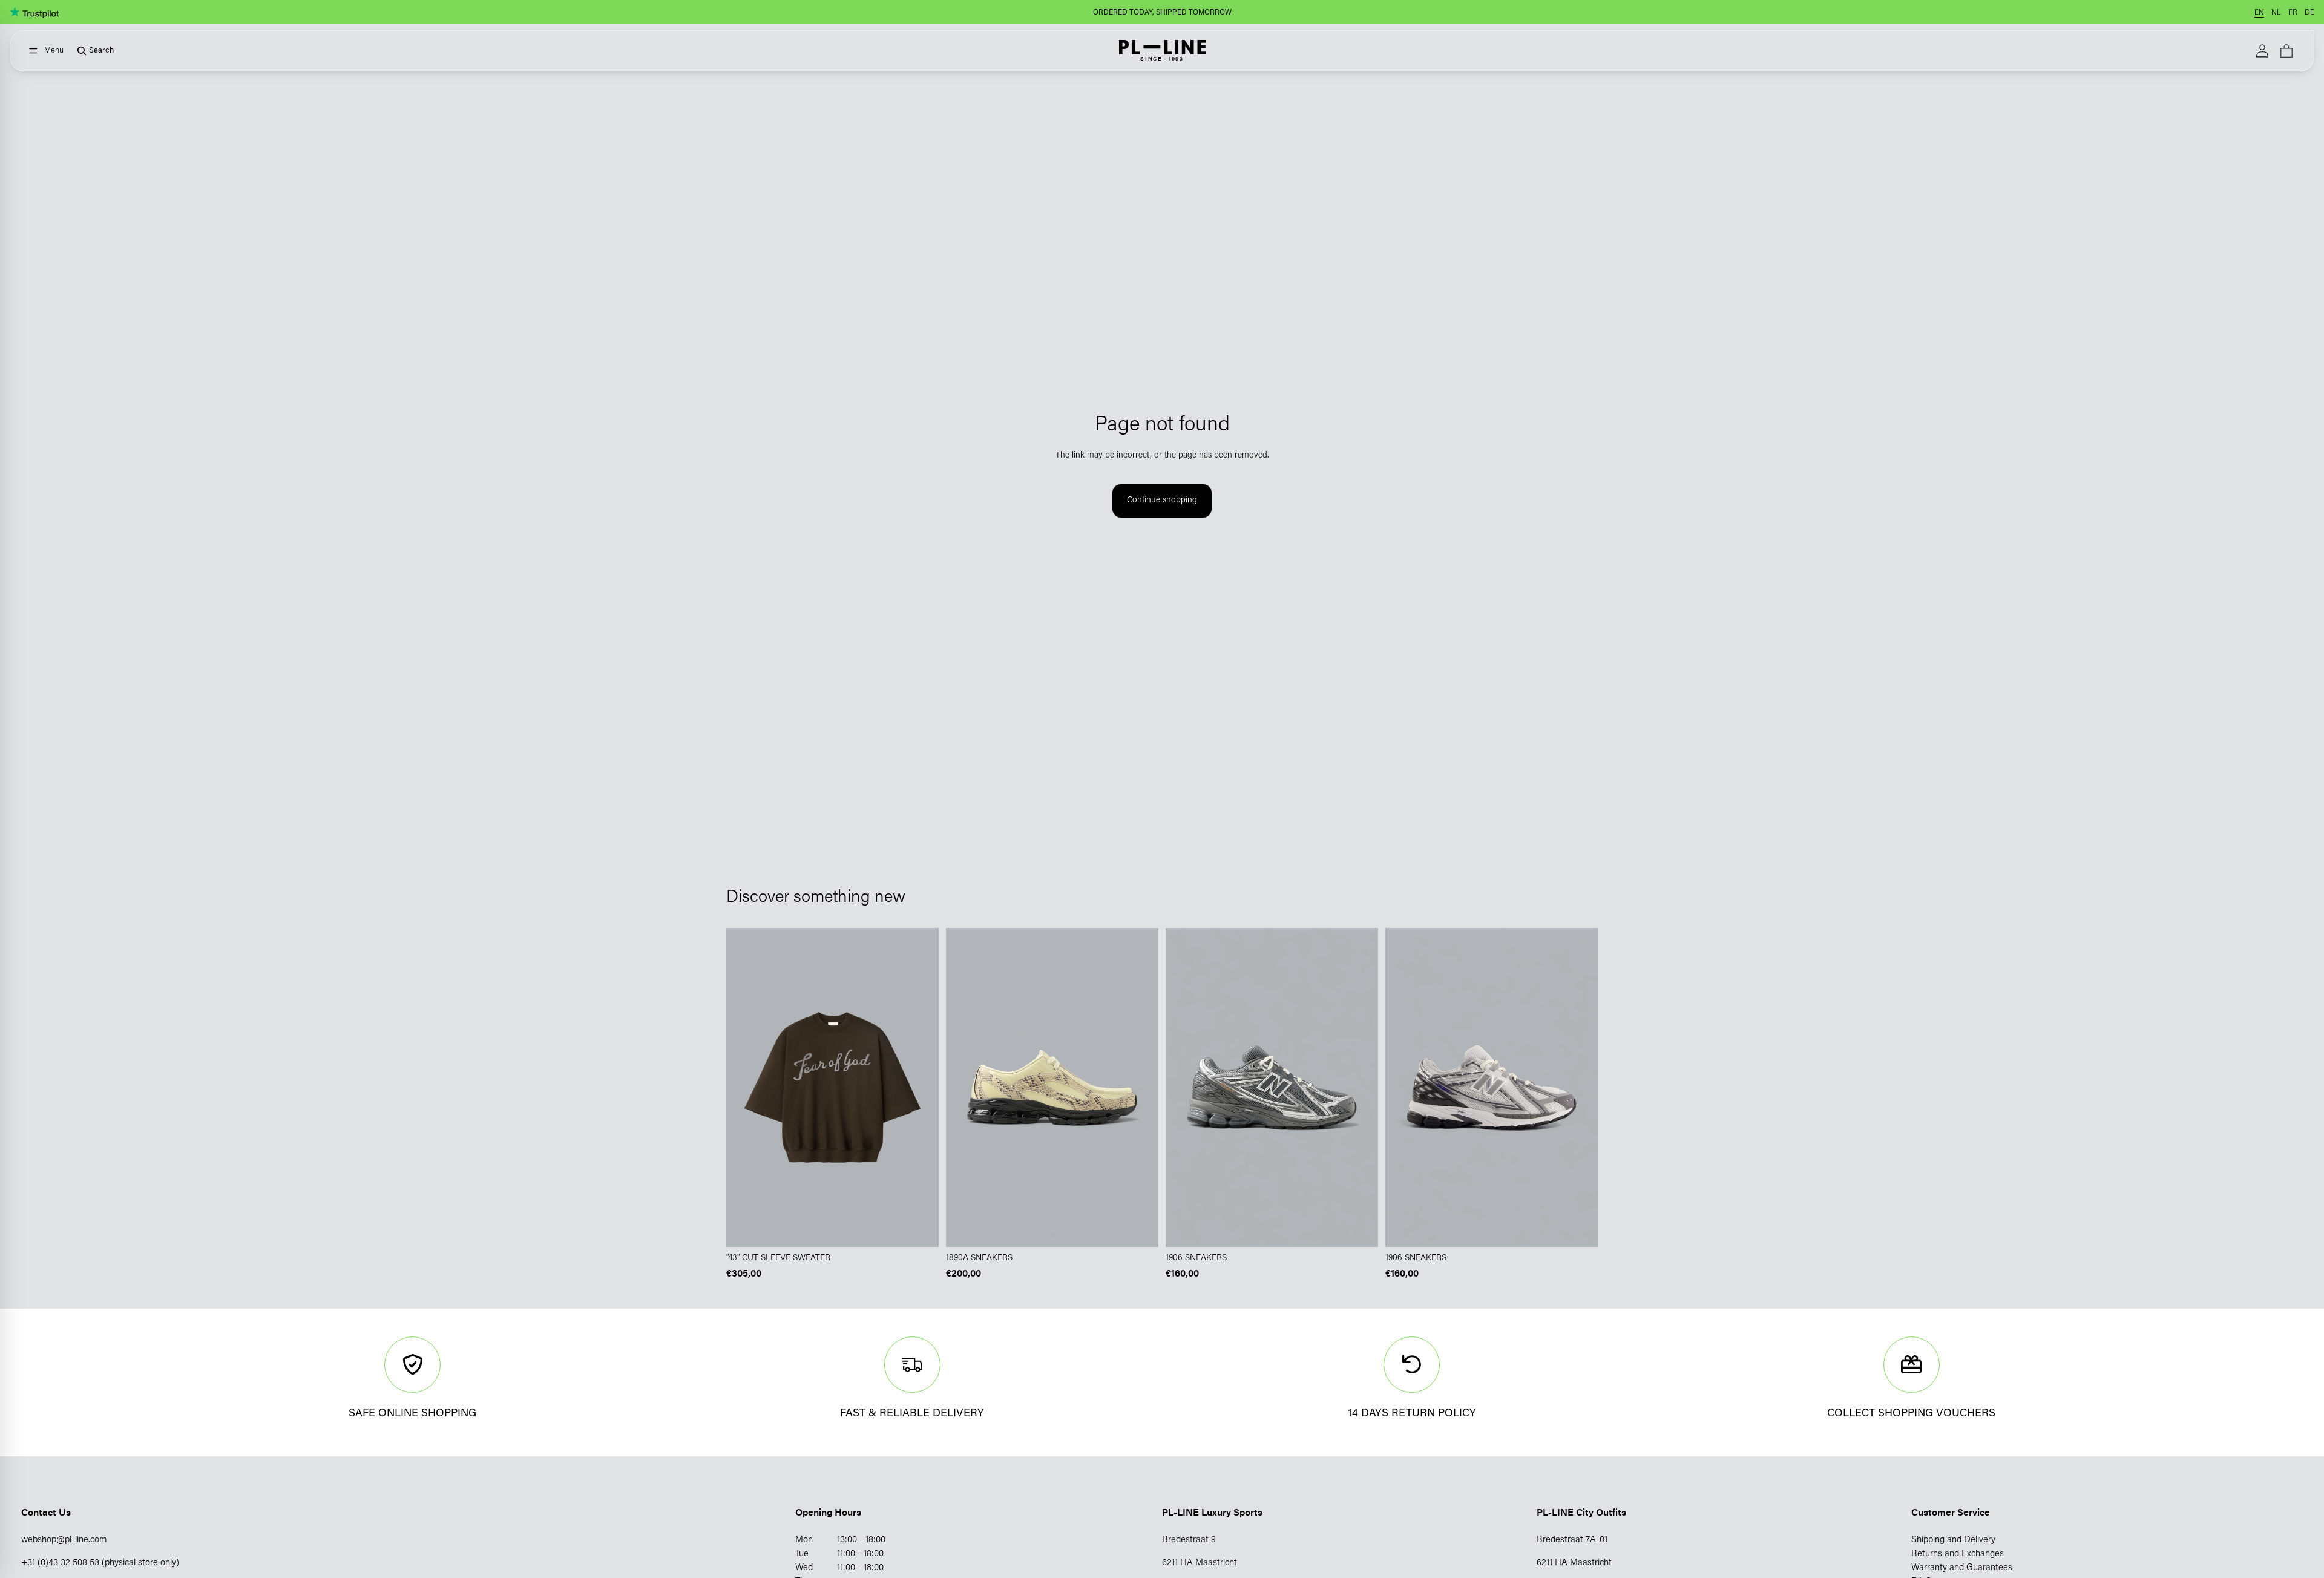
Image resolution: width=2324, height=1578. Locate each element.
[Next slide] (1140, 1088)
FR (2293, 13)
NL (2276, 13)
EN (2259, 13)
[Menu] (46, 51)
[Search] (91, 51)
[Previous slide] (964, 1088)
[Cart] (2286, 51)
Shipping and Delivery (1953, 1540)
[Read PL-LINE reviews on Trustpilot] (34, 12)
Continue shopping (1162, 501)
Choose (930, 1228)
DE (2309, 13)
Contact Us (46, 1512)
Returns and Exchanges (1958, 1554)
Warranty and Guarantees (1962, 1568)
